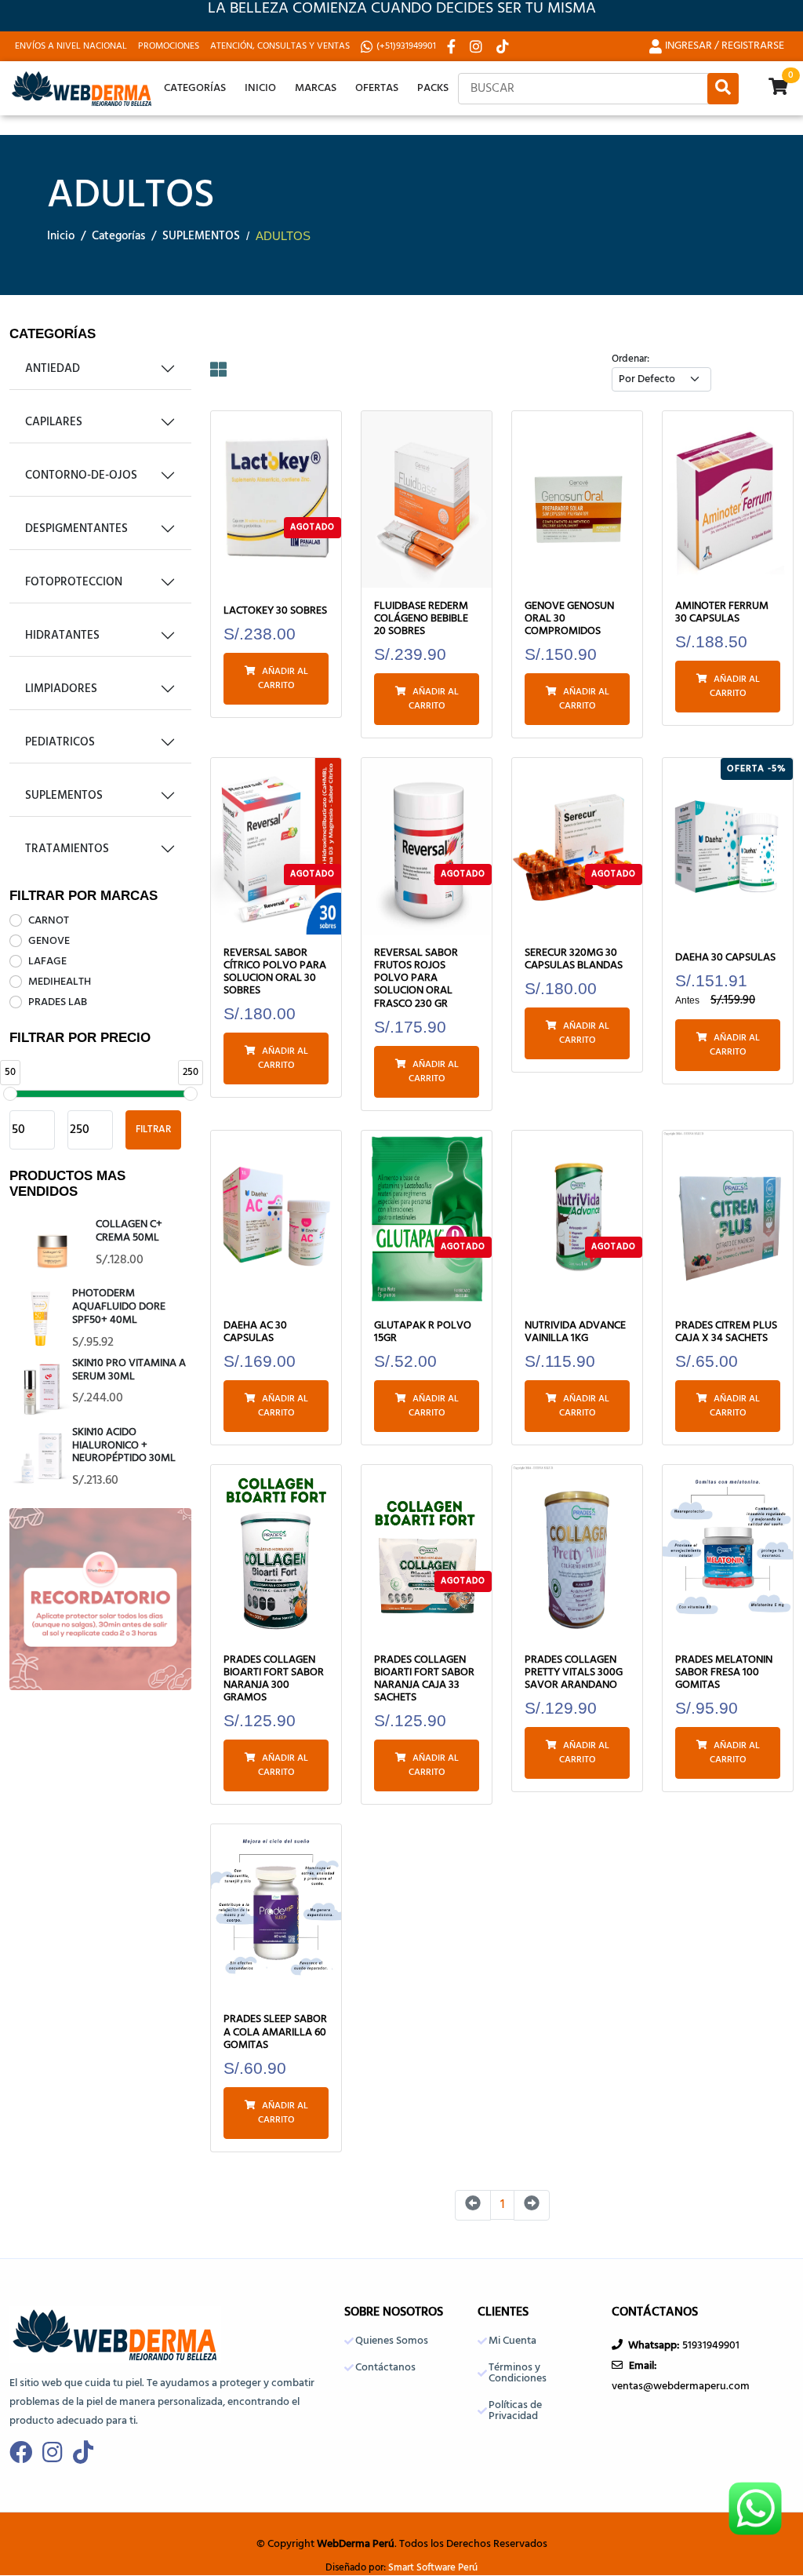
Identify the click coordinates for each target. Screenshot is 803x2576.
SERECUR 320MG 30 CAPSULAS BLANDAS (574, 960)
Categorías (195, 88)
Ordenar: (630, 359)
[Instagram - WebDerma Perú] (478, 46)
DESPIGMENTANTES (76, 529)
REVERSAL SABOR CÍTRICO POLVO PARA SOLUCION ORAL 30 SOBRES (275, 973)
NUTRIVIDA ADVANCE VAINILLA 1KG (575, 1332)
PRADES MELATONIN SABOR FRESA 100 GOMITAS (724, 1673)
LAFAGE (47, 962)
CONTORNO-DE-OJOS (81, 475)
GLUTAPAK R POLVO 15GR (423, 1332)
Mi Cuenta (512, 2341)
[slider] (10, 1094)
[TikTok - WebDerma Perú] (504, 46)
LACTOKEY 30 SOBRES (275, 611)
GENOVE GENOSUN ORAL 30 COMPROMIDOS (569, 619)
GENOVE (49, 941)
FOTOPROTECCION (74, 582)
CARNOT (49, 921)
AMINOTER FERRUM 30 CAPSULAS (722, 613)
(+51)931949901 (406, 46)
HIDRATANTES (62, 636)
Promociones (169, 46)
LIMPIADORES (61, 689)
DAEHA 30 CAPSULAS (725, 958)
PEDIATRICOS (60, 742)
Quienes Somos (392, 2341)
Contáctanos (385, 2368)
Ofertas (377, 88)
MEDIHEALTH (60, 982)
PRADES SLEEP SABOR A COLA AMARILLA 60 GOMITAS (275, 2033)
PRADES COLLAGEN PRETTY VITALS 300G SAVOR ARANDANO (574, 1673)
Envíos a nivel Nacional (71, 46)
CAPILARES (54, 422)
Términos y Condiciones (518, 2374)
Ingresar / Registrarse (725, 46)
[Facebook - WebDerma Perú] (453, 46)
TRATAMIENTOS (67, 849)
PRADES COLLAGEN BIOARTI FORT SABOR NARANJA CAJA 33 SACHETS (424, 1680)
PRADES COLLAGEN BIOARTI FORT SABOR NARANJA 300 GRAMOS (274, 1680)
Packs (433, 88)
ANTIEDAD (53, 369)
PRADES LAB (58, 1002)
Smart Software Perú (433, 2568)
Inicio (260, 88)
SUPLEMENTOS (201, 237)
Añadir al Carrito (283, 679)
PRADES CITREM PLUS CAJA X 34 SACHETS (726, 1332)
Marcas (316, 88)
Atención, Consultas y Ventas (280, 46)
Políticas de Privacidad (515, 2411)
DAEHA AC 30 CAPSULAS (255, 1332)
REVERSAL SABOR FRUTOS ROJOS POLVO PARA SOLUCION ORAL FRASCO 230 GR (416, 979)
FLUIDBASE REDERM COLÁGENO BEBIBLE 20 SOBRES (421, 619)
